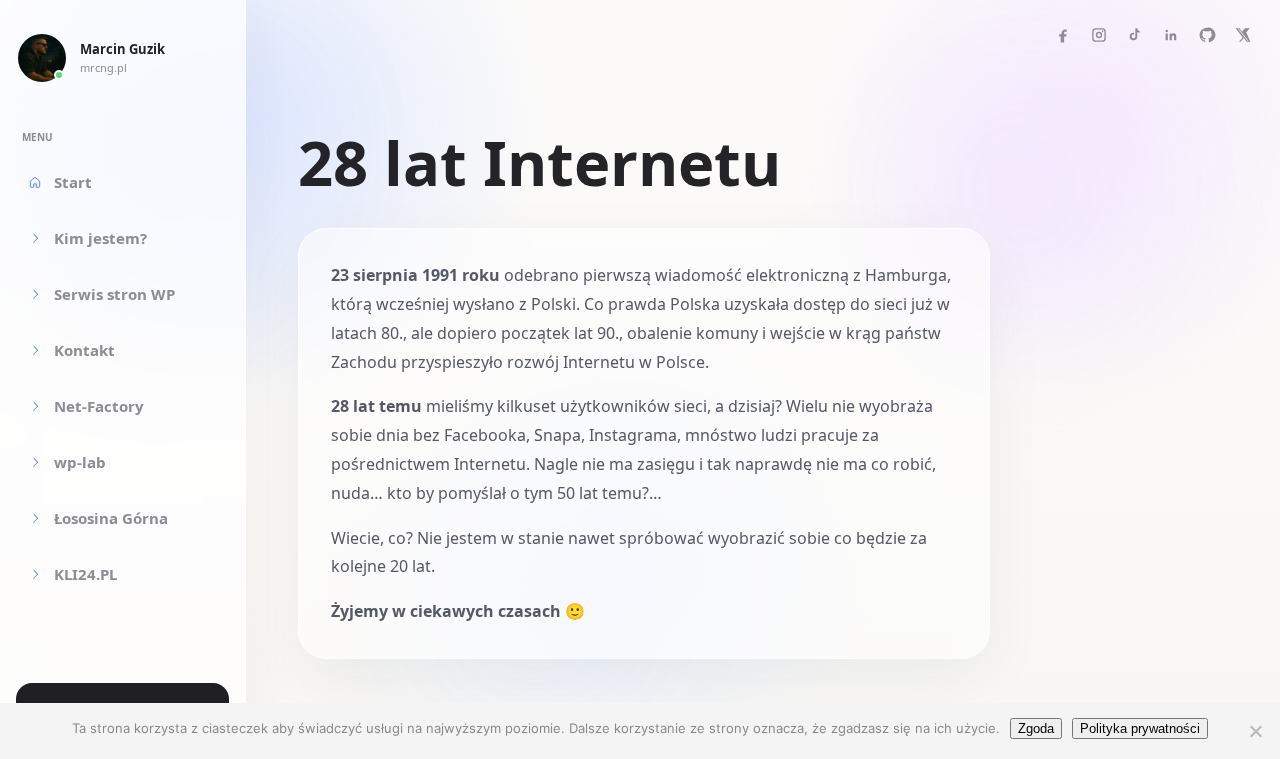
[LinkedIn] (1171, 35)
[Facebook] (1063, 35)
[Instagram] (1099, 35)
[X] (1243, 35)
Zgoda (1036, 728)
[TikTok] (1135, 35)
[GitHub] (1207, 35)
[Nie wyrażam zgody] (1255, 731)
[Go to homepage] (42, 58)
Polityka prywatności (1140, 728)
